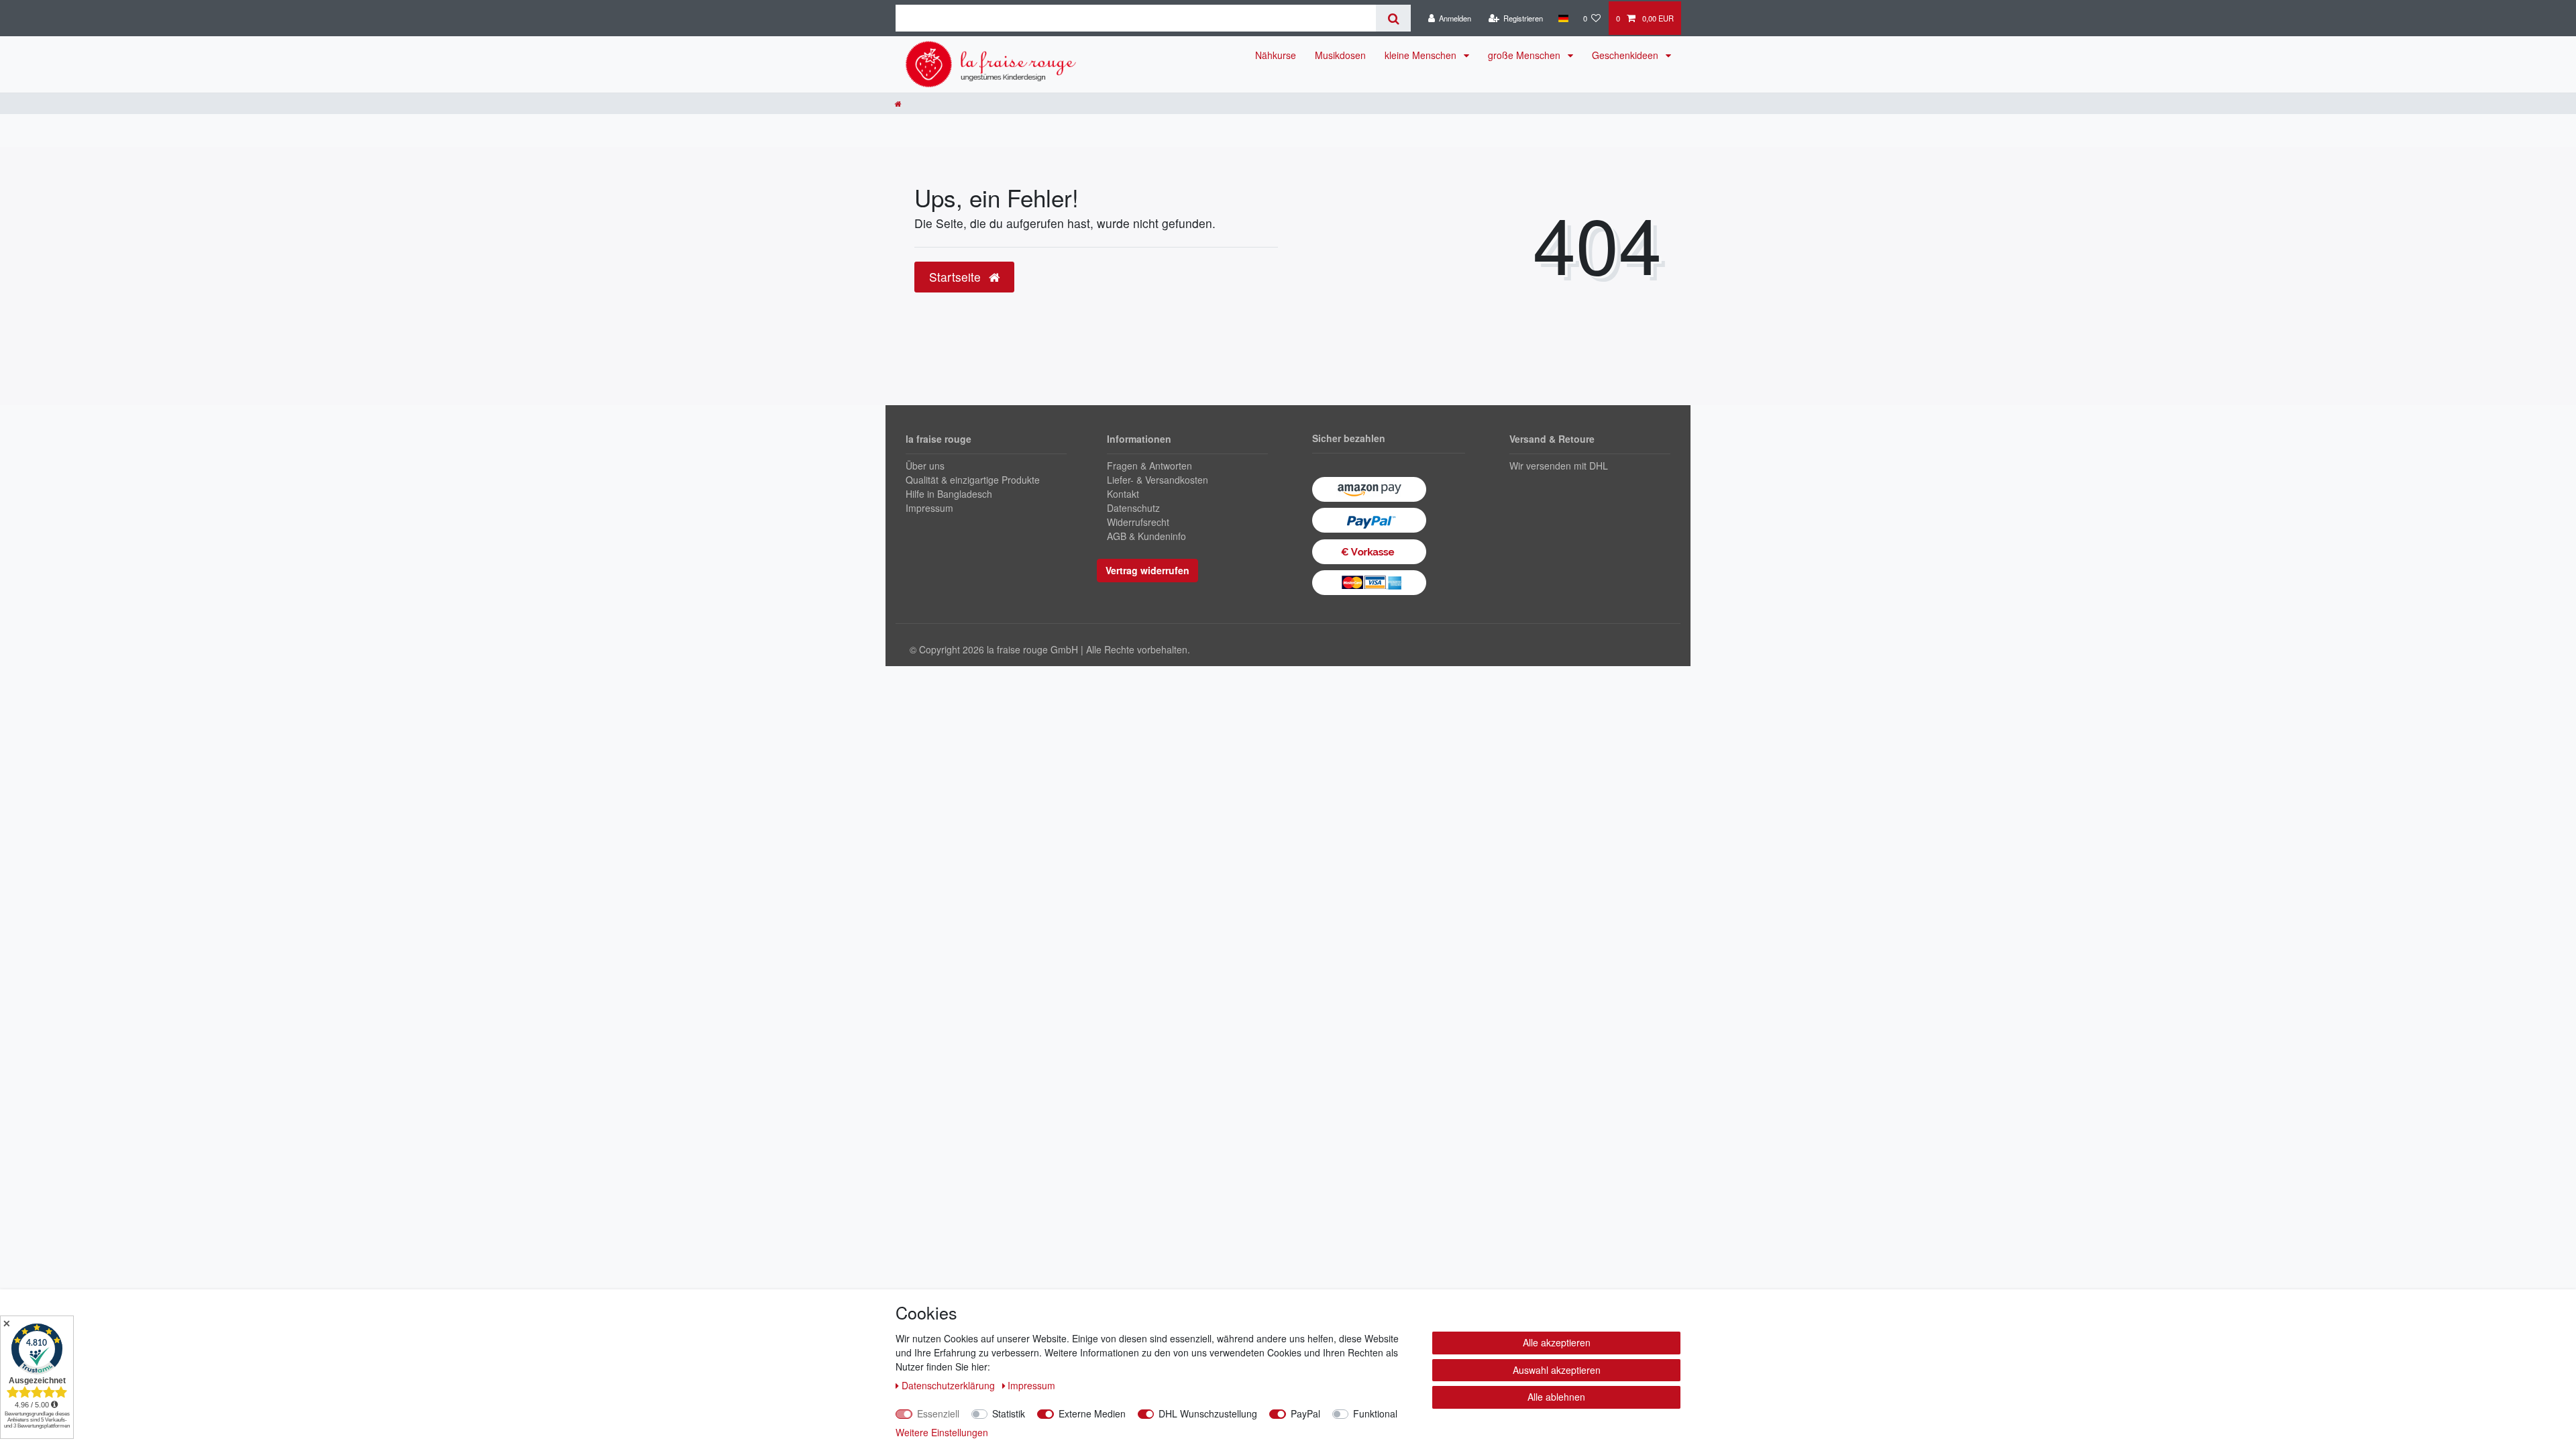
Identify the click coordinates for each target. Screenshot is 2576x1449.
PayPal (1305, 1413)
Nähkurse (1276, 55)
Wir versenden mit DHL (1559, 466)
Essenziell (938, 1413)
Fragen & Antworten (1149, 466)
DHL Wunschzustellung (1208, 1413)
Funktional (1375, 1413)
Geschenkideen (1626, 55)
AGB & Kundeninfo (1146, 536)
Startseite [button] (957, 277)
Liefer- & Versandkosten (1158, 480)
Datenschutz (1133, 508)
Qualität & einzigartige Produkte (973, 480)
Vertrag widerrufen (1147, 570)
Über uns (925, 466)
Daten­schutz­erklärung (950, 1385)
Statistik (1009, 1413)
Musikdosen (1340, 55)
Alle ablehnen (1556, 1397)
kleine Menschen (1422, 55)
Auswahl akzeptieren (1557, 1370)
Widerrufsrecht (1138, 522)
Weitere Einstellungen (942, 1432)
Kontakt (1123, 494)
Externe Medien (1092, 1413)
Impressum (929, 508)
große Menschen (1525, 55)
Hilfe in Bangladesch (949, 494)
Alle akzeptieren (1557, 1342)
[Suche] (1393, 18)
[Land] (1563, 18)
